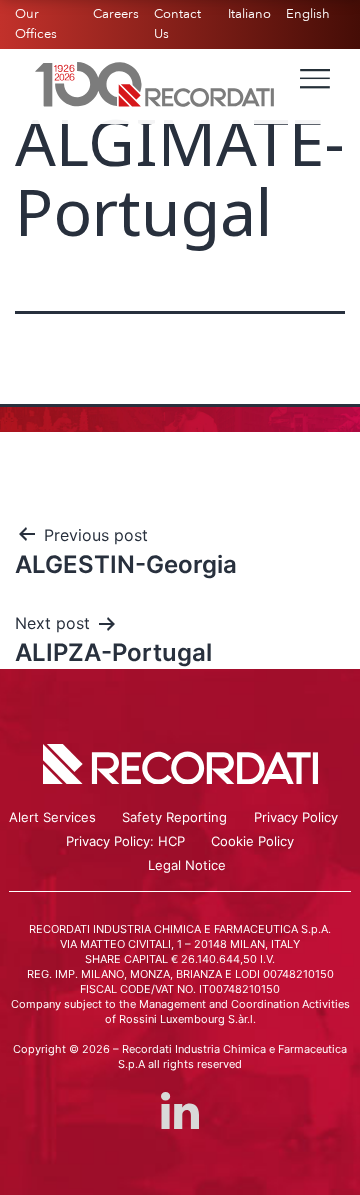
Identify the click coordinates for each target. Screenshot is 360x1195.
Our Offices (36, 24)
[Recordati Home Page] (155, 83)
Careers (116, 14)
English (308, 14)
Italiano (249, 14)
